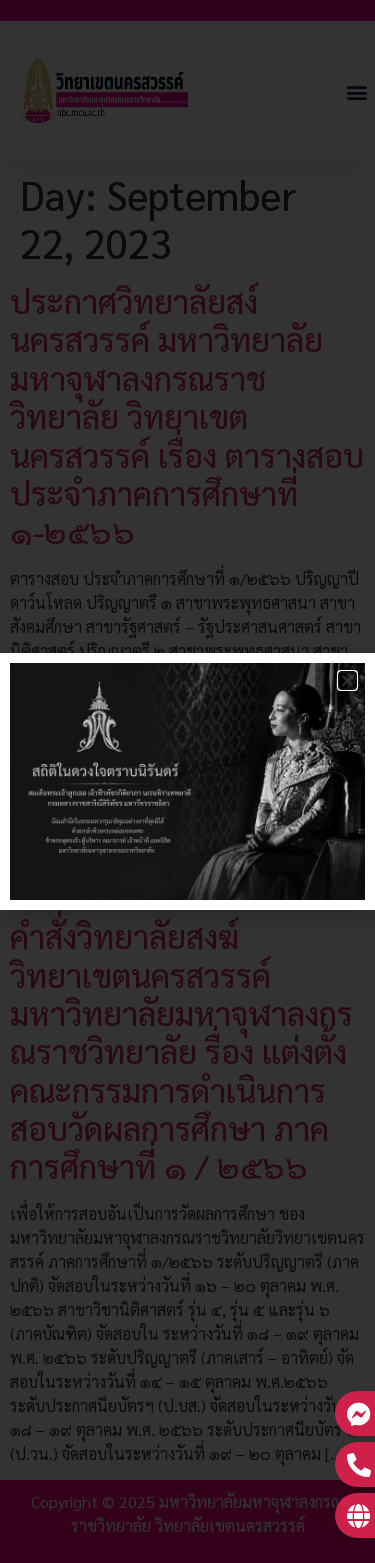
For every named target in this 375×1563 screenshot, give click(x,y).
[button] (347, 680)
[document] (187, 781)
